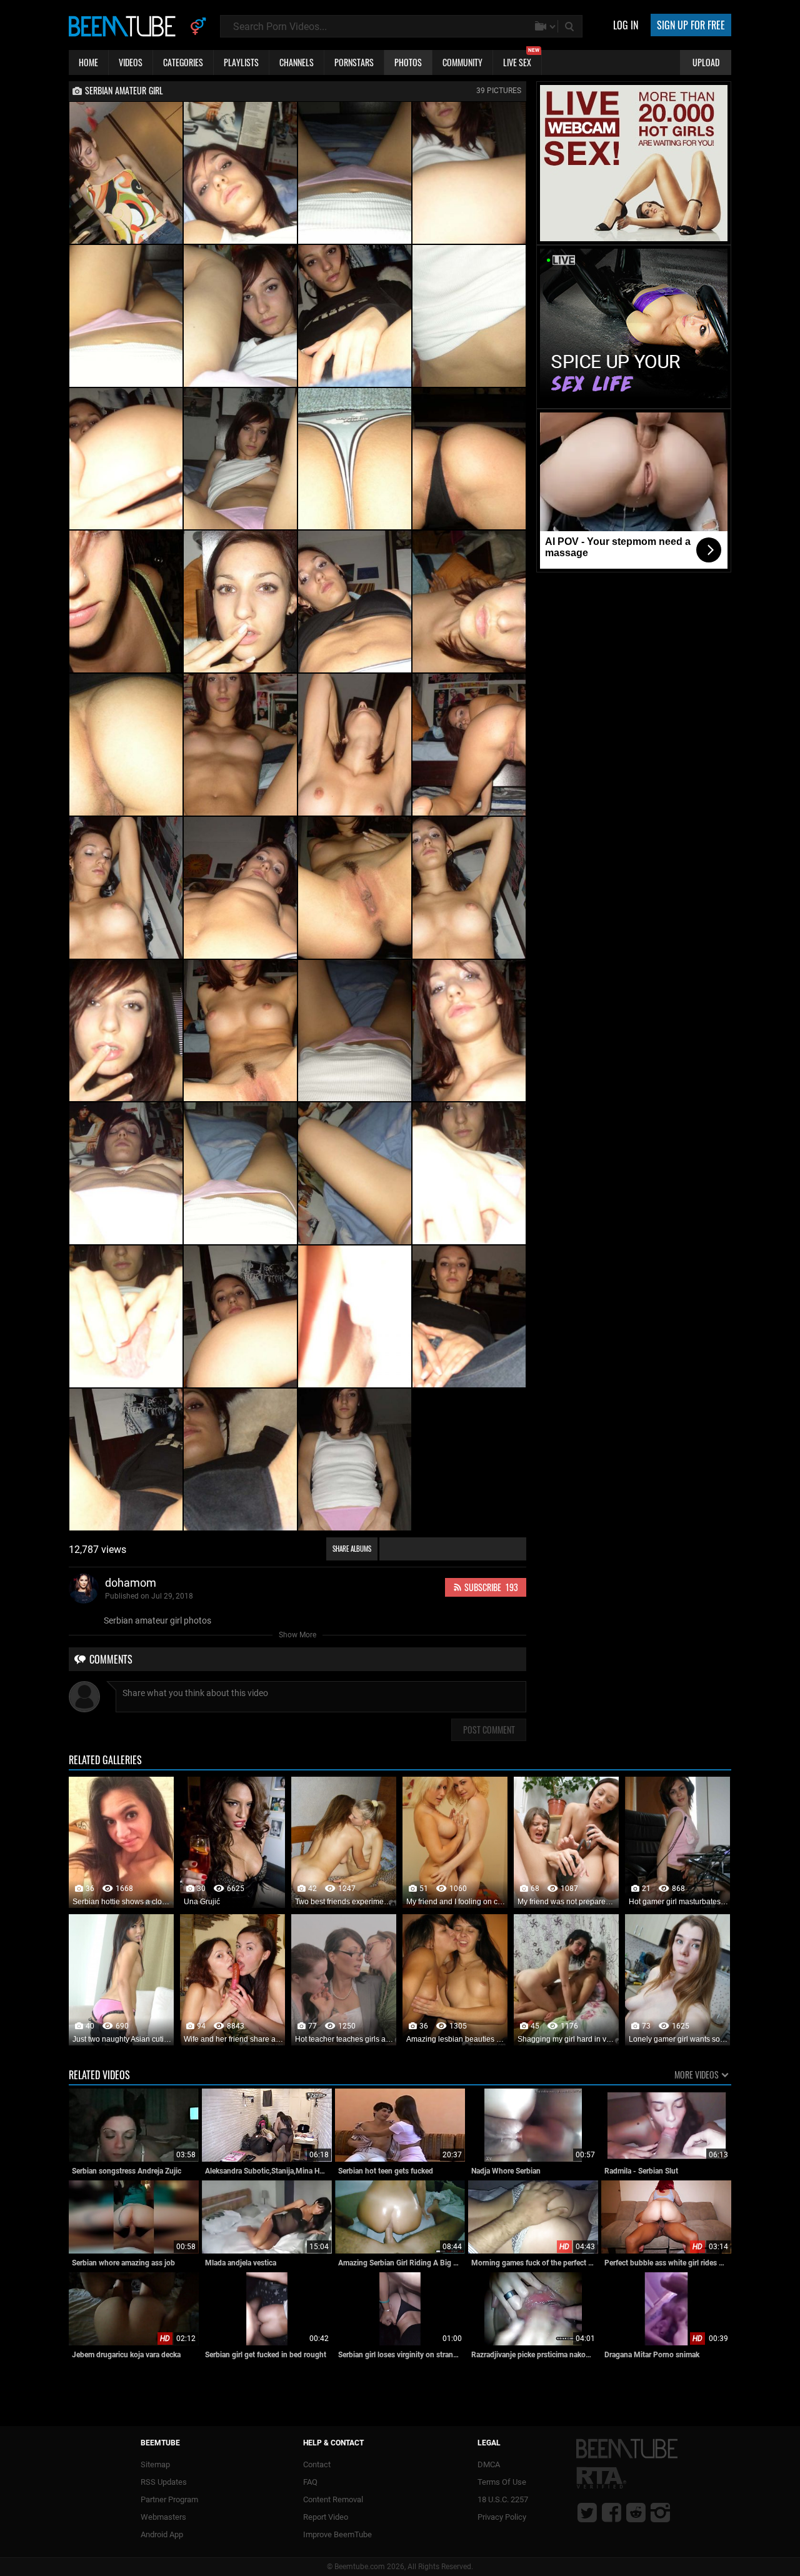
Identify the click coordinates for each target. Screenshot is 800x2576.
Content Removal (333, 2499)
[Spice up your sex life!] (634, 402)
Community (462, 62)
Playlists (241, 62)
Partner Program (169, 2499)
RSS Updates (164, 2482)
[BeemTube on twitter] (587, 2512)
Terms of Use (502, 2482)
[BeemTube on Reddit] (636, 2512)
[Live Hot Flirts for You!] (634, 239)
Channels (297, 62)
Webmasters (163, 2517)
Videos (131, 62)
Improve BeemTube (337, 2534)
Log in (626, 25)
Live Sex (521, 59)
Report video (326, 2517)
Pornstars (354, 62)
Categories (183, 62)
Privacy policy (502, 2517)
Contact (317, 2464)
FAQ (310, 2482)
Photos (408, 62)
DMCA (489, 2464)
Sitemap (155, 2464)
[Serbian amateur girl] (126, 173)
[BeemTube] (125, 26)
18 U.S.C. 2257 (503, 2499)
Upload (706, 62)
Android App (162, 2534)
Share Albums (352, 1549)
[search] (571, 26)
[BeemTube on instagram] (660, 2512)
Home (88, 62)
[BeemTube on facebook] (612, 2512)
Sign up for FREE (691, 25)
